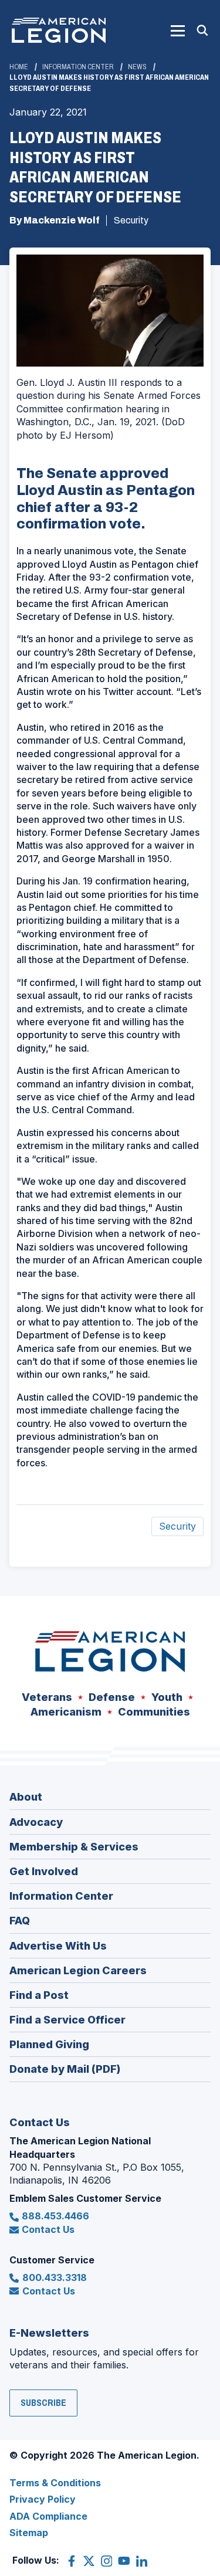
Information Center (78, 67)
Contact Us (48, 2229)
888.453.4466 (55, 2216)
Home (19, 67)
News (137, 67)
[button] (178, 30)
